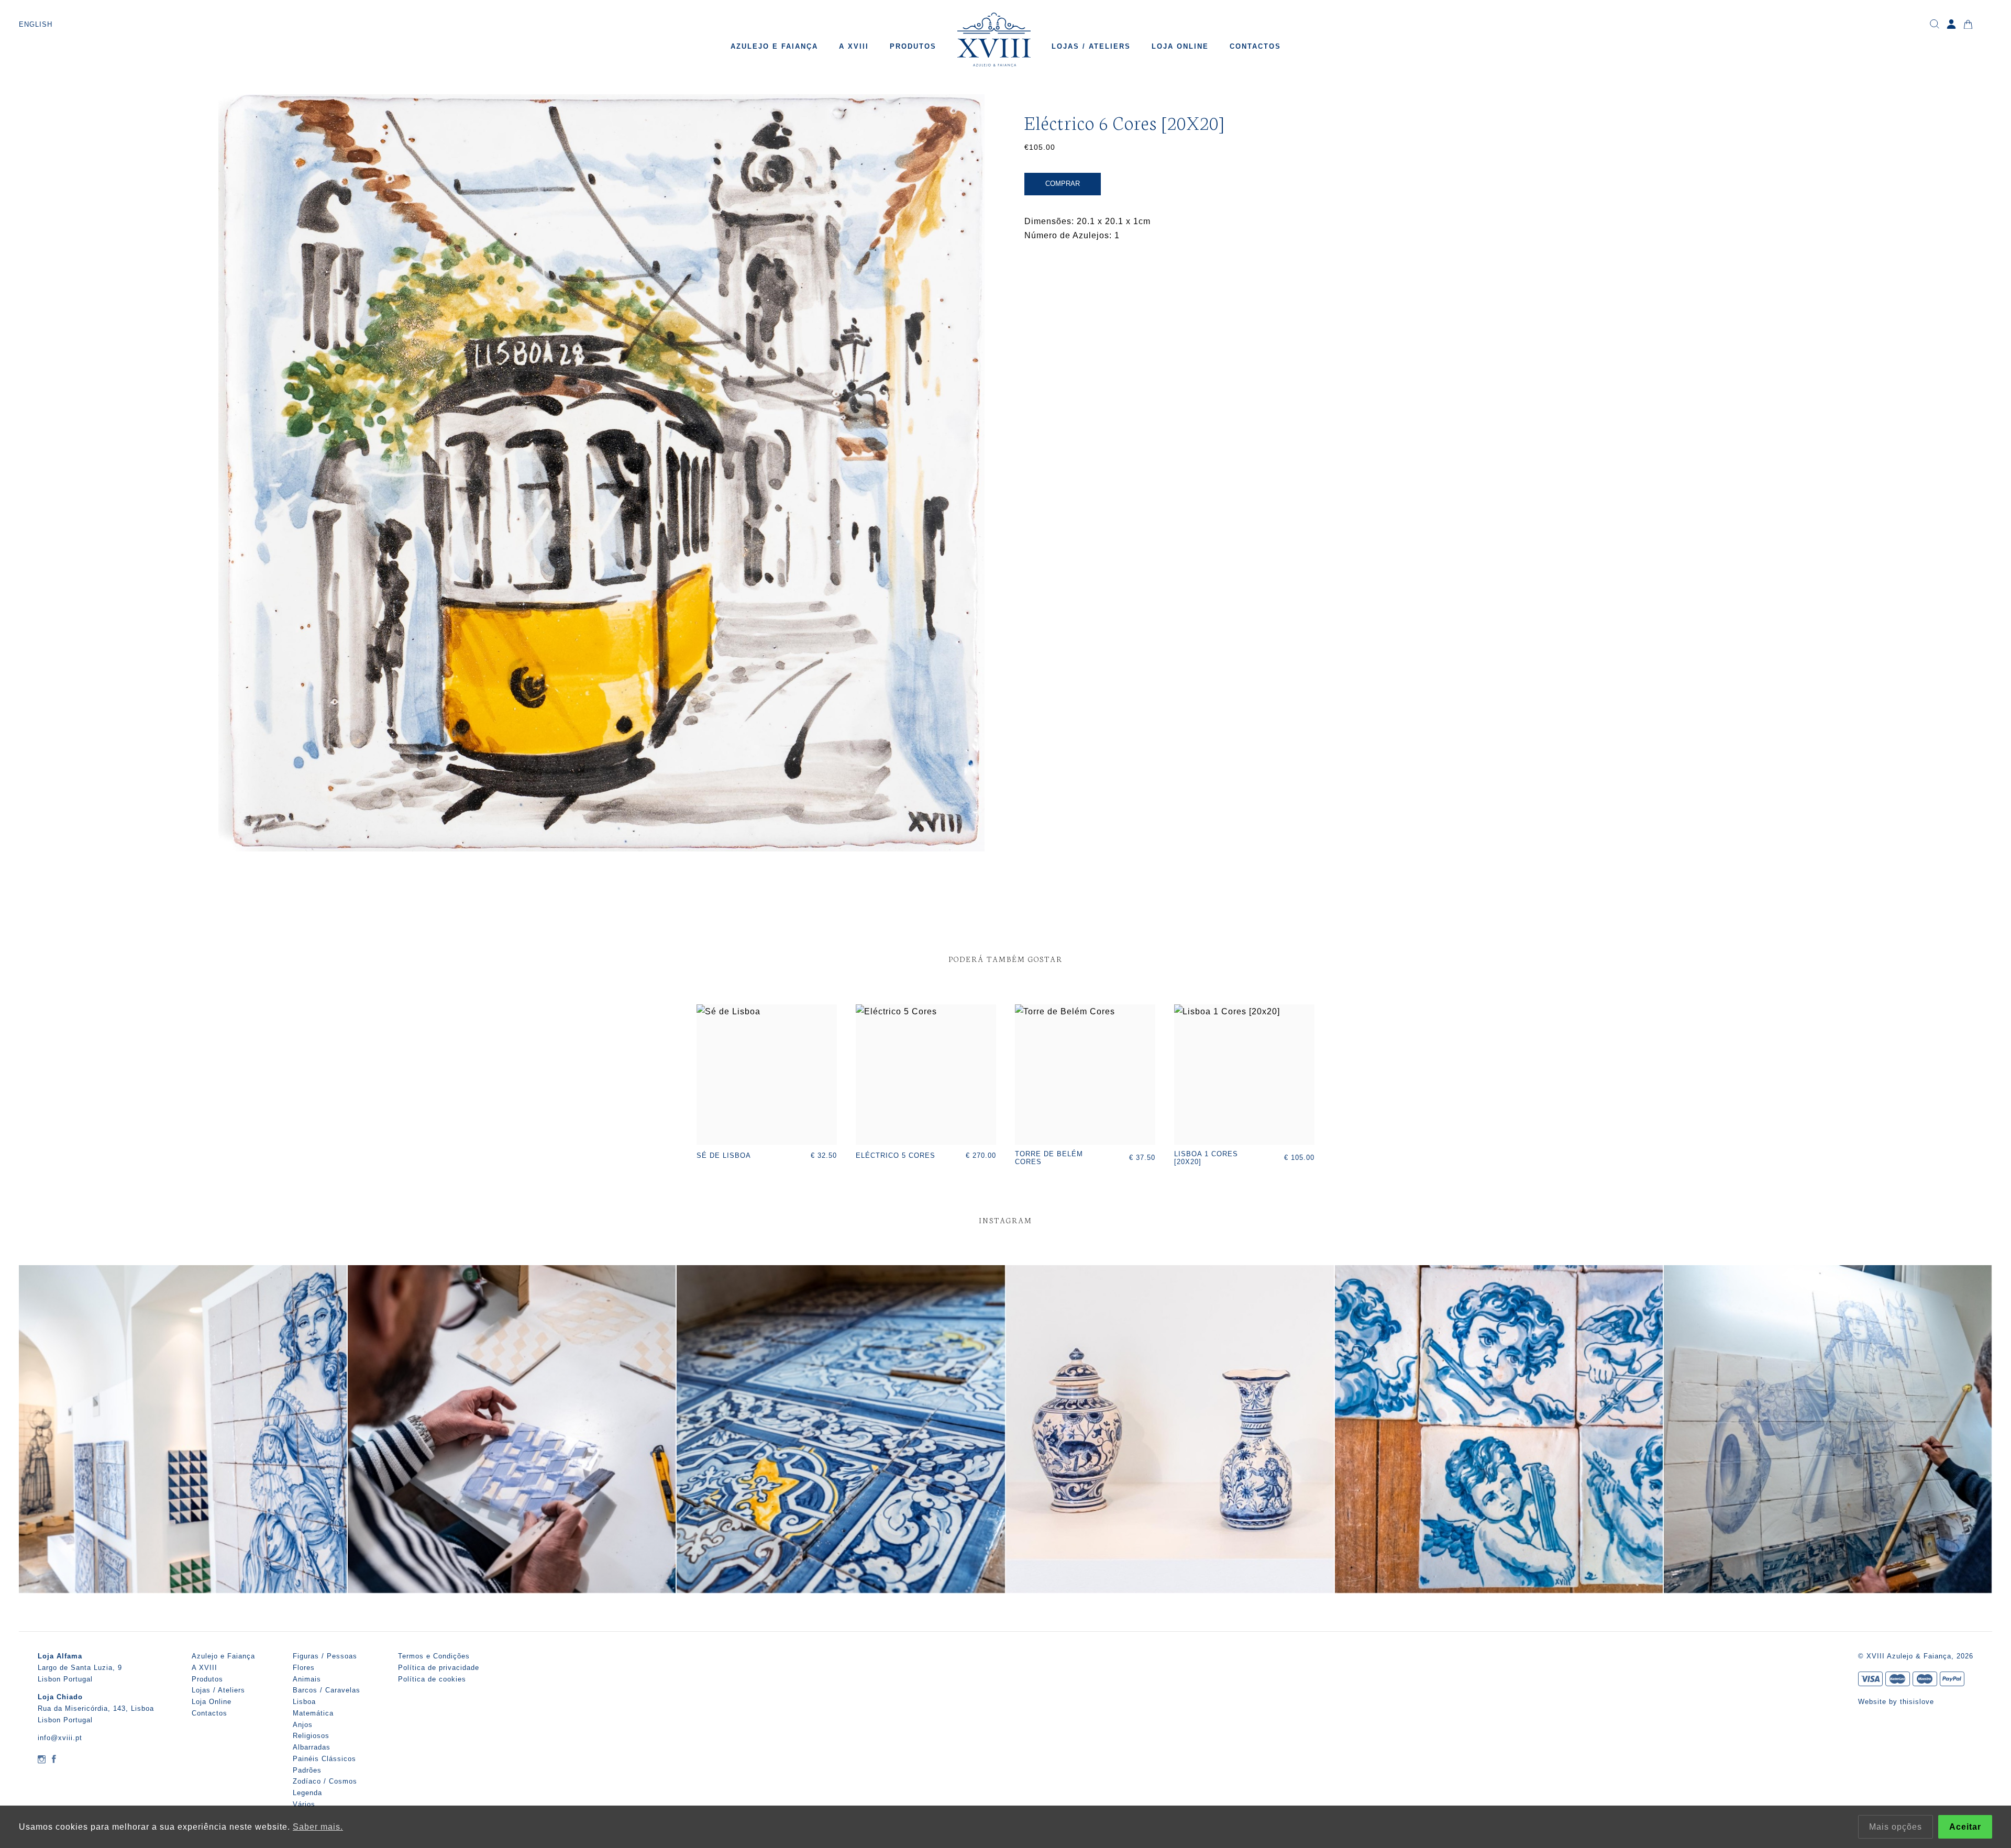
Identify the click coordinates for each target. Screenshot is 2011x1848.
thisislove (1917, 1702)
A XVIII (854, 46)
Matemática (313, 1713)
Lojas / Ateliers (1091, 46)
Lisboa (304, 1702)
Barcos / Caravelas (327, 1690)
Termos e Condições (434, 1656)
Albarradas (312, 1747)
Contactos (1255, 46)
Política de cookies (432, 1679)
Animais (307, 1679)
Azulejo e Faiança (774, 46)
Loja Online (1180, 46)
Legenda (307, 1793)
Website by (1879, 1702)
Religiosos (311, 1736)
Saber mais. (318, 1827)
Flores (304, 1668)
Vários (304, 1804)
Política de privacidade (439, 1668)
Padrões (307, 1770)
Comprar (1063, 184)
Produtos (913, 46)
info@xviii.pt (60, 1738)
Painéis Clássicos (324, 1759)
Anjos (303, 1725)
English (36, 24)
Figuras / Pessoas (325, 1656)
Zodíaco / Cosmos (325, 1781)
